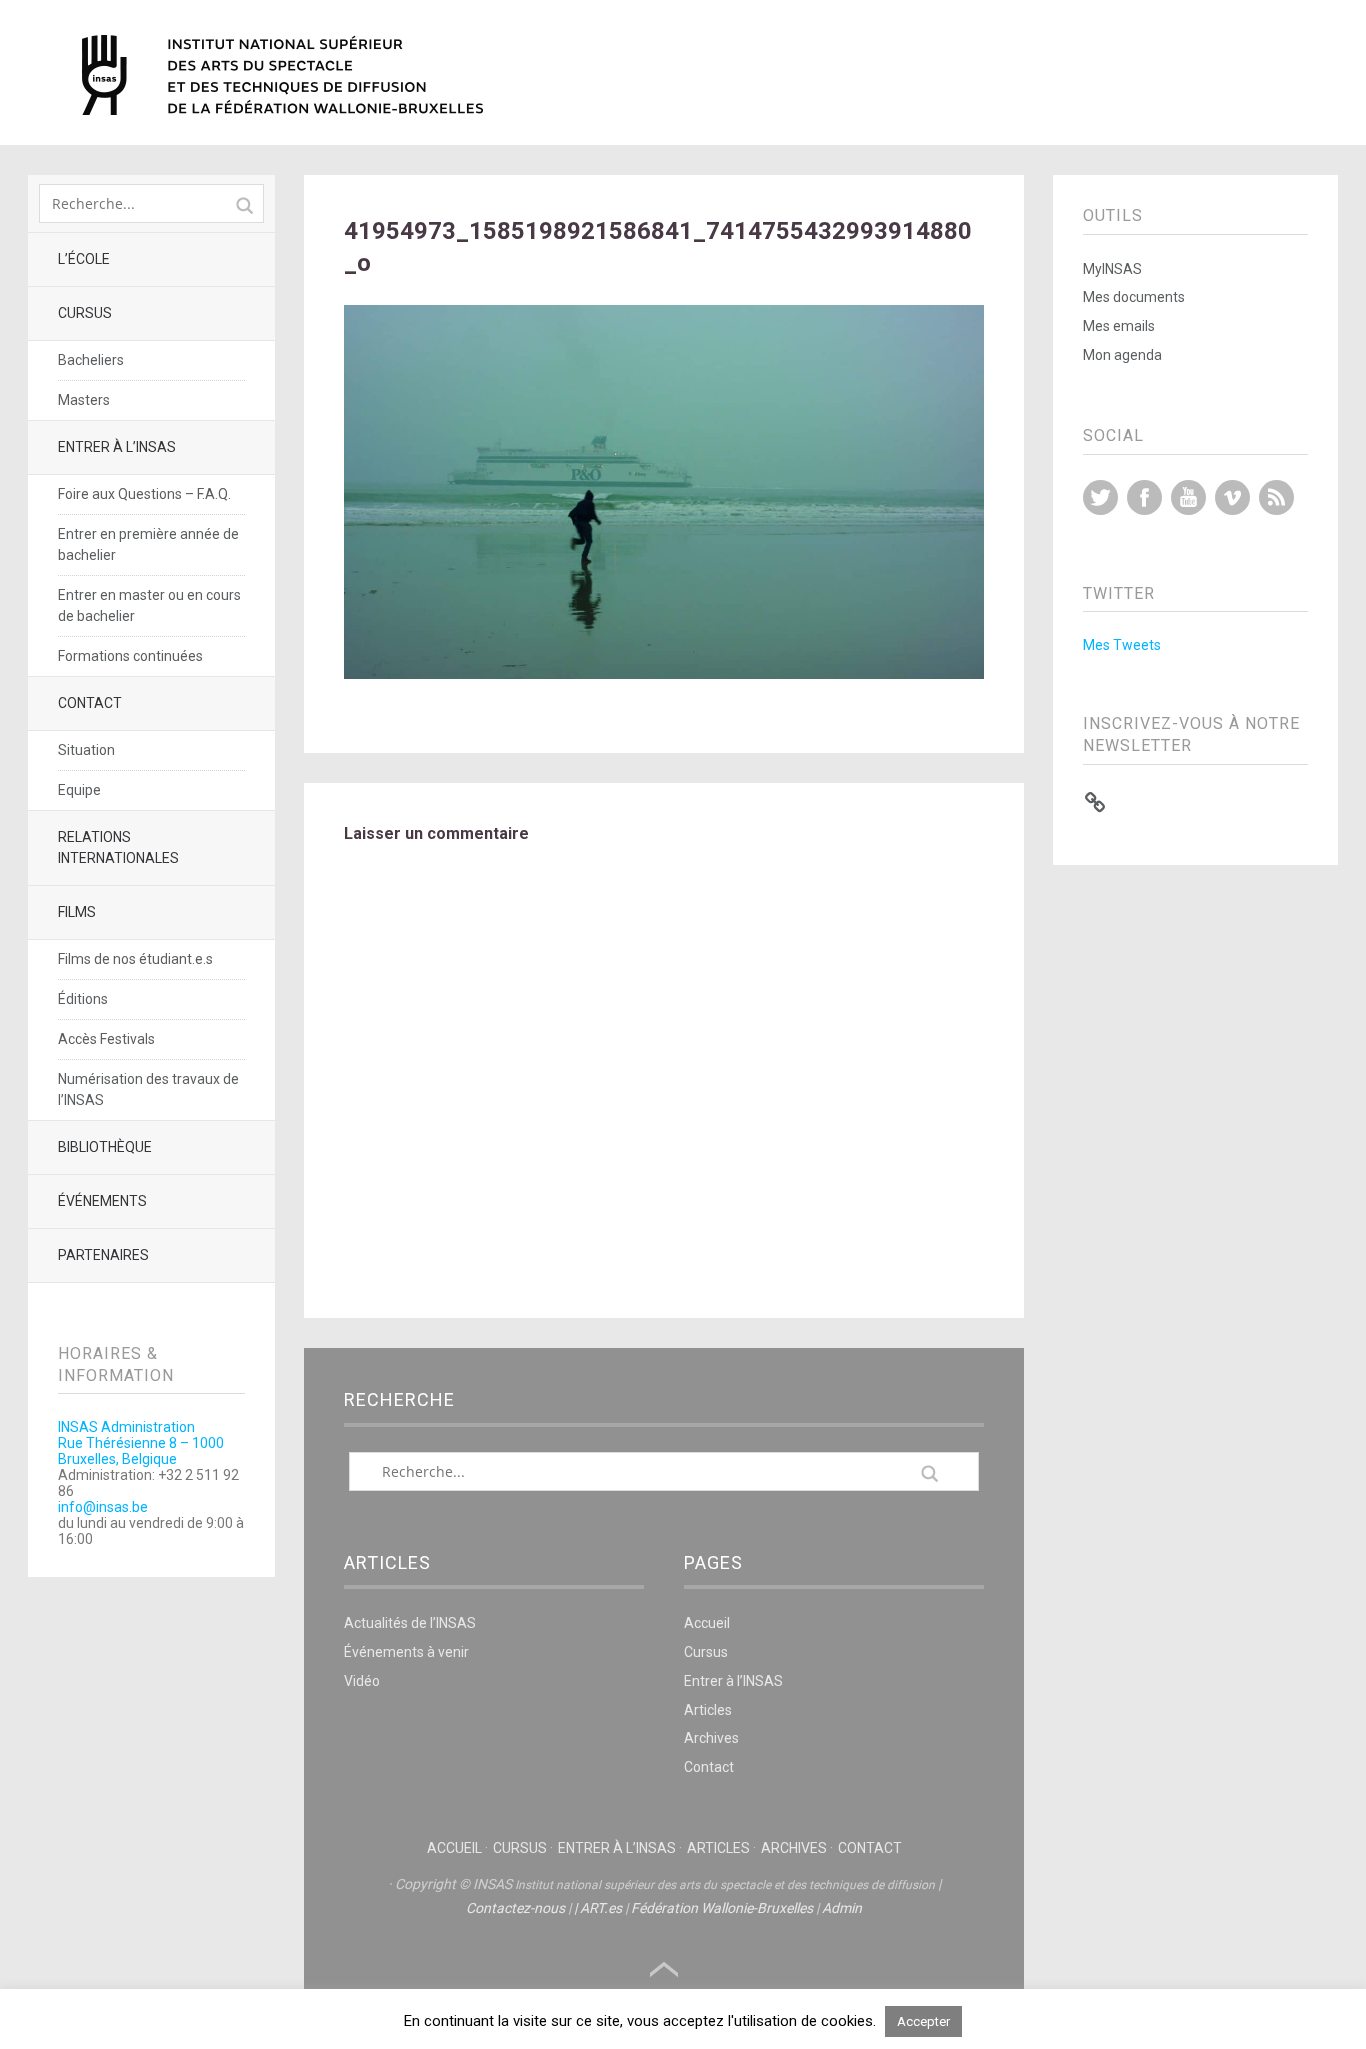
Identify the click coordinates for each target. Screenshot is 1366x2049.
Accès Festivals (106, 1039)
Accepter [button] (923, 2021)
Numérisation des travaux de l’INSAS (148, 1089)
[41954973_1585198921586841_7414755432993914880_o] (664, 673)
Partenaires (103, 1255)
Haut (664, 1970)
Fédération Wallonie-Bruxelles (722, 1908)
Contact (90, 703)
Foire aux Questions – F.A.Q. (144, 494)
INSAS (282, 75)
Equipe (79, 790)
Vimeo (1232, 497)
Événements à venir (406, 1652)
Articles (708, 1710)
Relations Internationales (118, 847)
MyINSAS (1112, 269)
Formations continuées (130, 656)
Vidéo (362, 1681)
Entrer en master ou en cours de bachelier (149, 605)
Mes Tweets (1122, 645)
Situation (86, 750)
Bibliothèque (105, 1147)
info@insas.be (103, 1507)
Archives (711, 1738)
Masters (84, 400)
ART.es (601, 1908)
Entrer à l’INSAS (117, 447)
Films (77, 912)
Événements (102, 1201)
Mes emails (1119, 326)
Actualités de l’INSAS (410, 1623)
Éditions (83, 999)
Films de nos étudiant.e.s (135, 959)
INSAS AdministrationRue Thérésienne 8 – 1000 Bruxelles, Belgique (141, 1443)
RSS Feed (1276, 497)
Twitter (1100, 497)
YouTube (1188, 497)
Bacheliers (91, 360)
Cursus (85, 313)
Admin (842, 1908)
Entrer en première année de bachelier (148, 544)
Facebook (1144, 497)
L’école (84, 259)
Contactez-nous (515, 1908)
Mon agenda (1122, 355)
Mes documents (1134, 297)
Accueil (707, 1623)
